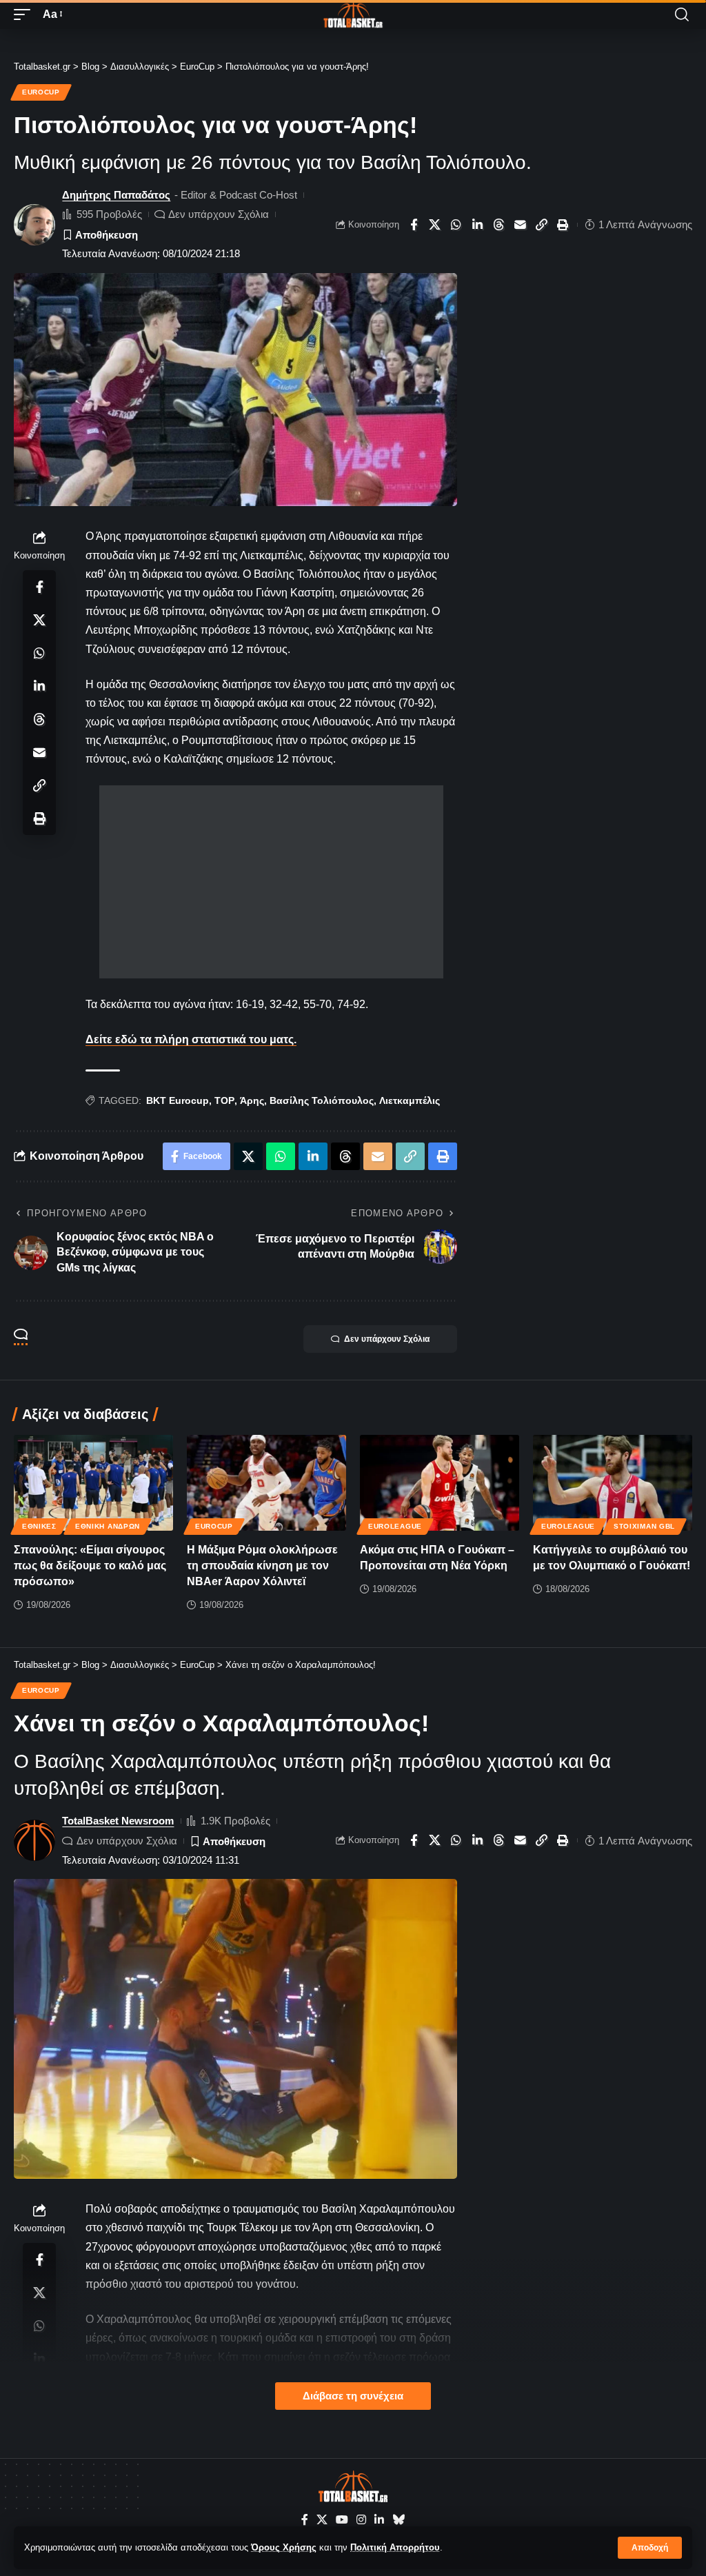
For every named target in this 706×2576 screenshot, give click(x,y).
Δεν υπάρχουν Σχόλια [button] (387, 1339)
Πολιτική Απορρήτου (395, 2547)
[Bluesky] (399, 2520)
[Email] (521, 225)
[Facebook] (305, 2520)
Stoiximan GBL (644, 1526)
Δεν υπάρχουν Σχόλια (219, 214)
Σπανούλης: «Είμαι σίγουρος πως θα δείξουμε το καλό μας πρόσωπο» (90, 1566)
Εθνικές (39, 1526)
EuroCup (41, 92)
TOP (224, 1100)
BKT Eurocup (178, 1100)
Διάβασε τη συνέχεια (353, 2396)
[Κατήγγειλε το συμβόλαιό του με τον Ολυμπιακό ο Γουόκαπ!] (613, 1483)
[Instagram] (361, 2520)
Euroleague (395, 1526)
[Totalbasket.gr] (353, 14)
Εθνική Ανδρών (108, 1526)
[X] (322, 2520)
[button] (650, 2548)
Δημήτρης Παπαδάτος (116, 195)
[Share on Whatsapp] (456, 225)
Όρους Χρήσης (284, 2547)
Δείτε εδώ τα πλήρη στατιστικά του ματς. (191, 1039)
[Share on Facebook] (414, 225)
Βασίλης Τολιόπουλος (322, 1100)
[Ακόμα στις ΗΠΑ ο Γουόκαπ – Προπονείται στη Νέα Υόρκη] (440, 1483)
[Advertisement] (271, 882)
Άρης (252, 1100)
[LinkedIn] (379, 2520)
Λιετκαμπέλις (410, 1100)
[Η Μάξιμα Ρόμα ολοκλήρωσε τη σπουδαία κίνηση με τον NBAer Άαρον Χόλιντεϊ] (266, 1483)
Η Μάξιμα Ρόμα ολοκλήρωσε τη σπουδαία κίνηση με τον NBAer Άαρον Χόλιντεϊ (262, 1566)
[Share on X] (435, 225)
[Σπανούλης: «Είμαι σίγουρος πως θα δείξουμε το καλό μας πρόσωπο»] (93, 1483)
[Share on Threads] (499, 225)
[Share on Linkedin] (478, 225)
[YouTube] (342, 2520)
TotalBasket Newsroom (118, 1821)
